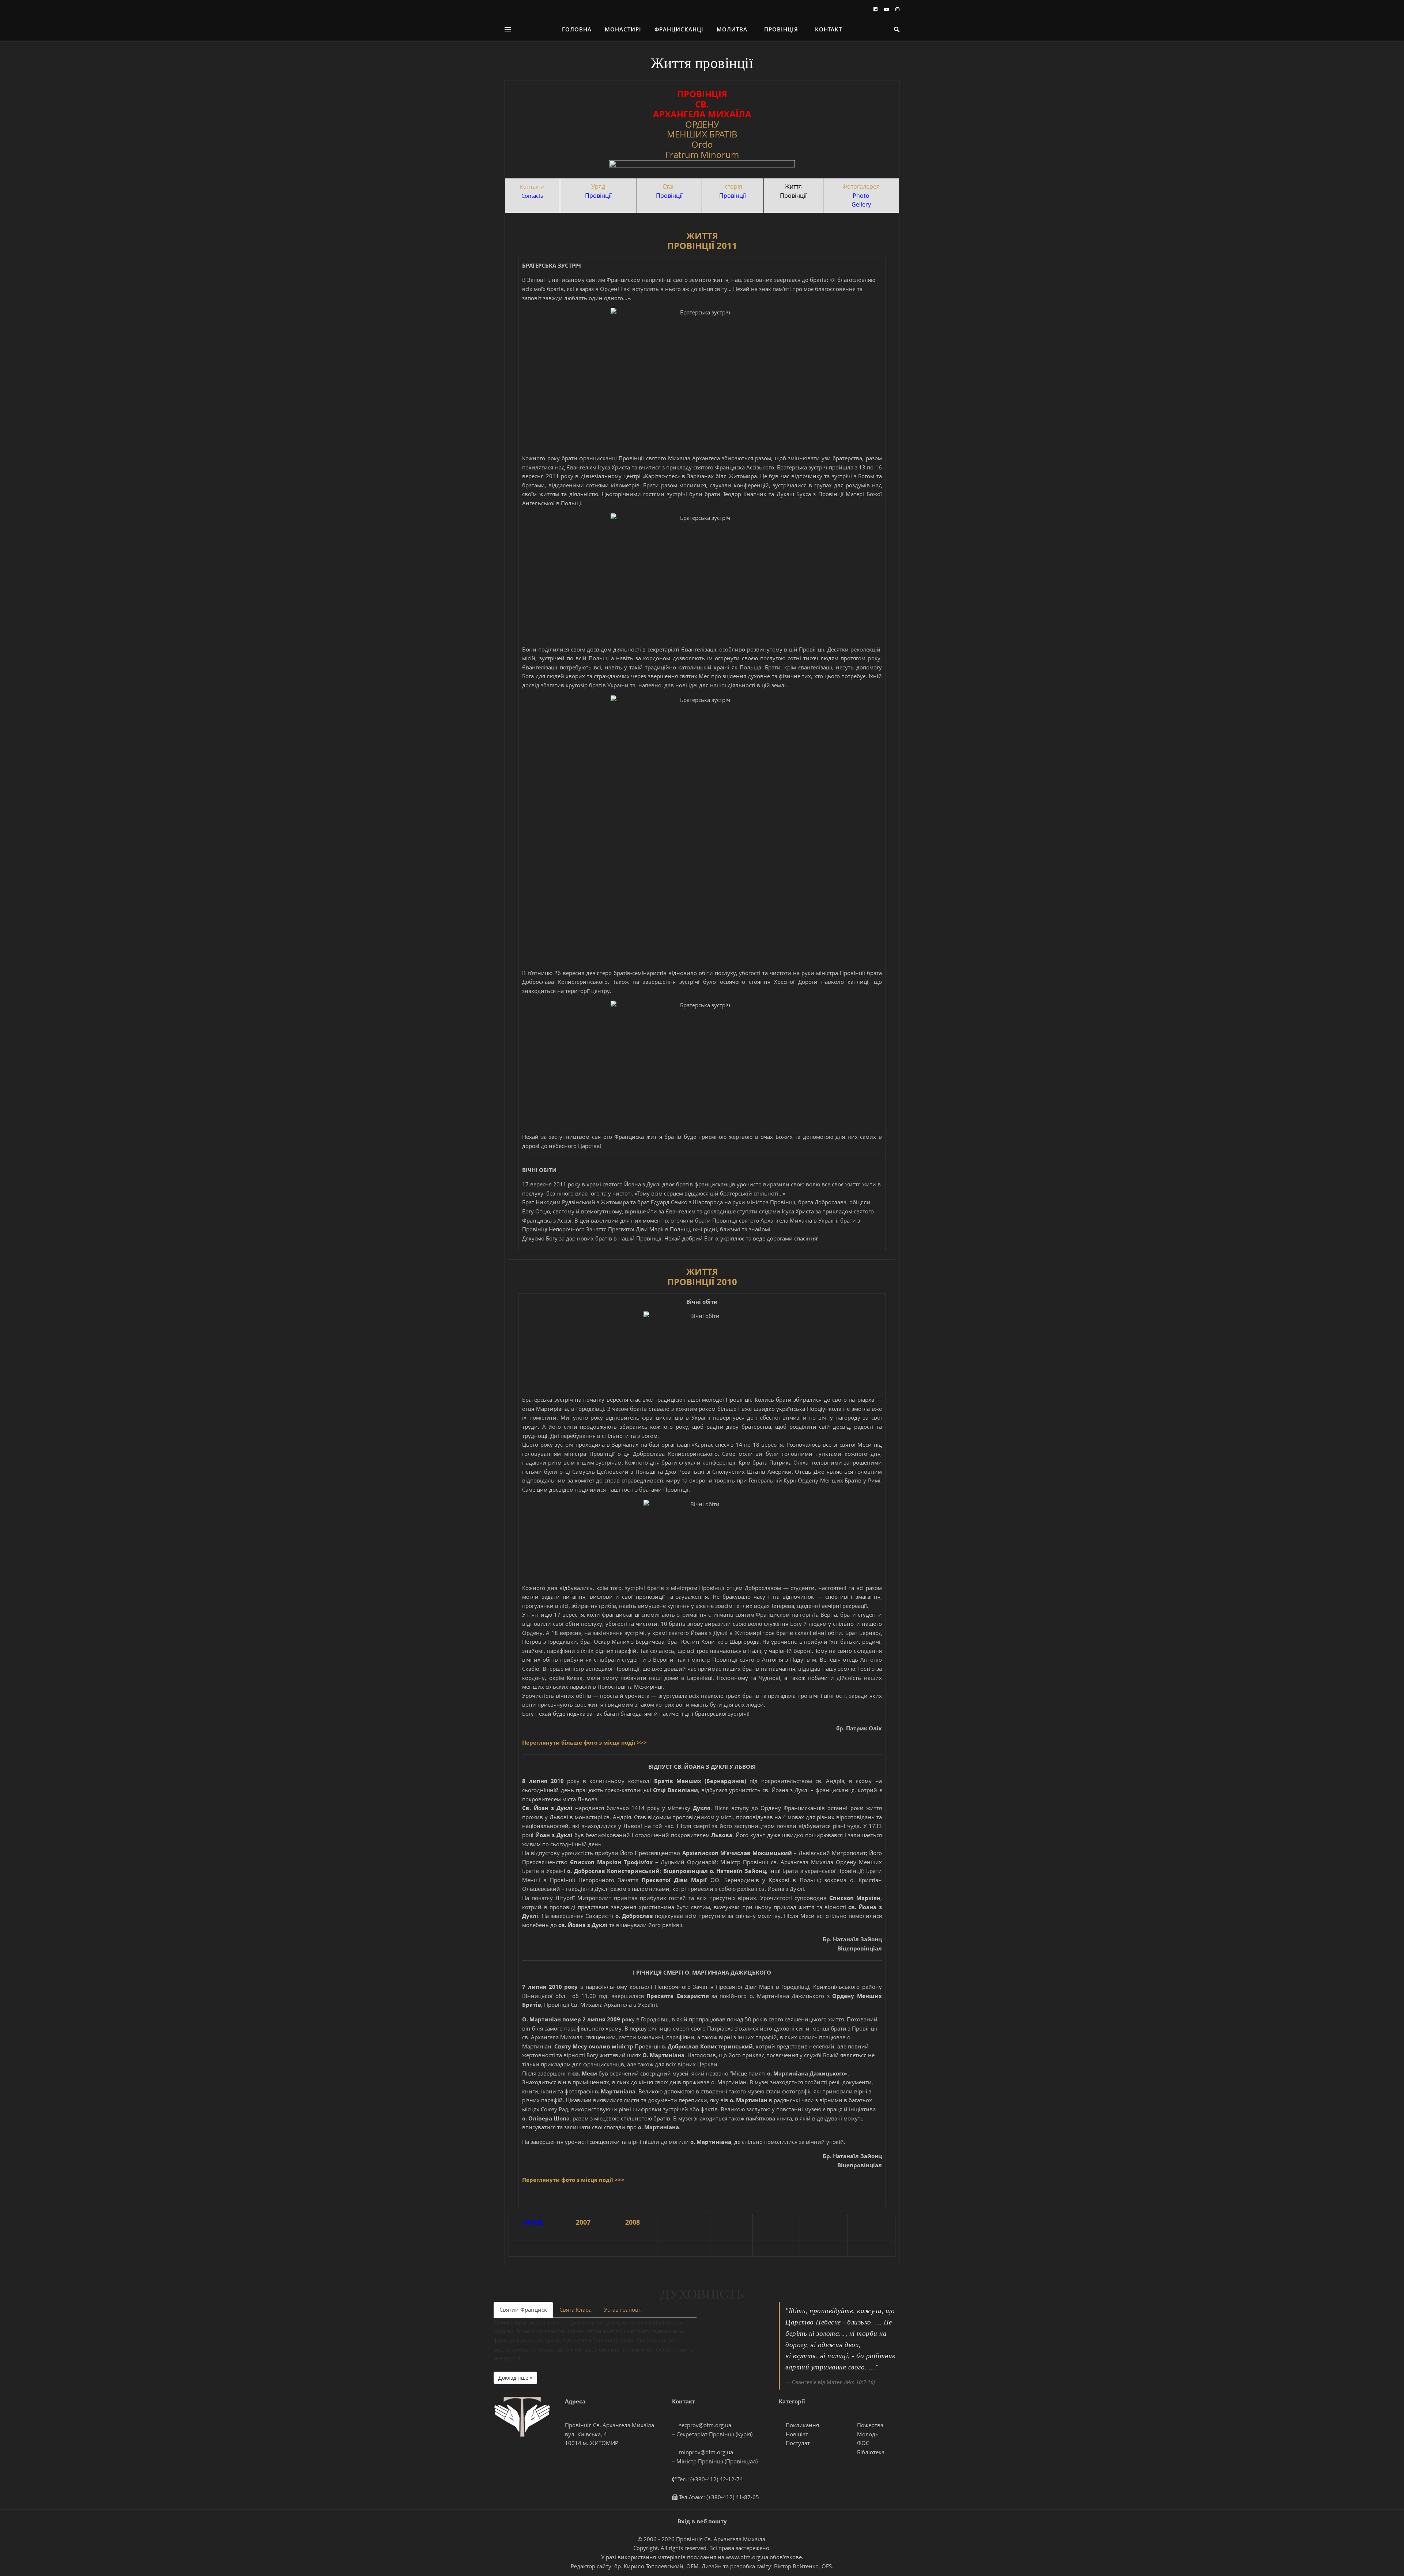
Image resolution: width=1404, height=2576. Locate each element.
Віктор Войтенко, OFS (803, 2566)
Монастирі (623, 29)
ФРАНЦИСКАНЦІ (679, 29)
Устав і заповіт (623, 2309)
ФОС (862, 2443)
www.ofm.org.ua (747, 2557)
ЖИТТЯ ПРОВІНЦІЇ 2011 (702, 241)
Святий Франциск (523, 2309)
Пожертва (869, 2425)
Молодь (867, 2434)
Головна (577, 29)
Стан (669, 186)
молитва (732, 29)
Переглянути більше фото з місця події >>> (584, 1742)
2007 (583, 2222)
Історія (733, 186)
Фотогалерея (861, 186)
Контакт (829, 29)
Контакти (532, 186)
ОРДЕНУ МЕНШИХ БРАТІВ (702, 129)
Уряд (598, 186)
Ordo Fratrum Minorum (702, 149)
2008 (633, 2222)
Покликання (802, 2425)
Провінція (781, 29)
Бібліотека (870, 2452)
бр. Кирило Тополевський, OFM (656, 2566)
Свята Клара (575, 2309)
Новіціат (796, 2434)
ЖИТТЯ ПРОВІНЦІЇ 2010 (702, 1276)
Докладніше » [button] (515, 2378)
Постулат (797, 2443)
